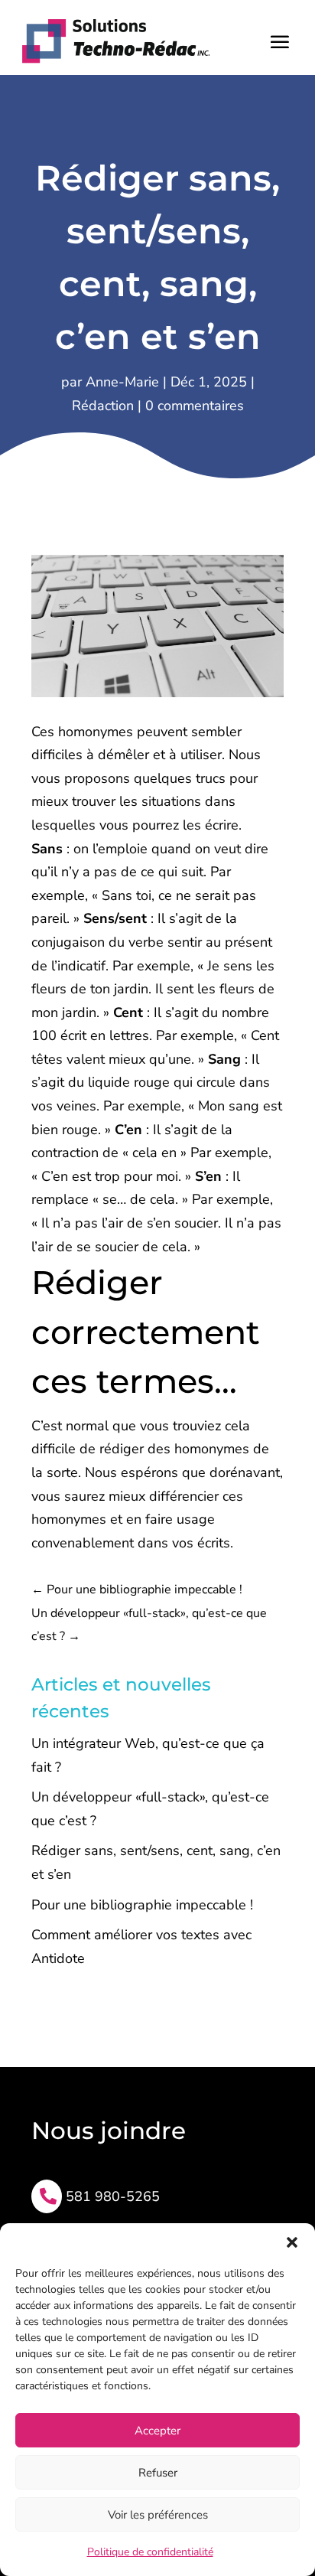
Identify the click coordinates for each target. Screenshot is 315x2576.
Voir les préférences (158, 2515)
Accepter (157, 2431)
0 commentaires (195, 406)
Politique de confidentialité (150, 2552)
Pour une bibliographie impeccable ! (142, 1905)
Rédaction (103, 406)
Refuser (158, 2473)
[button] (292, 2242)
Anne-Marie (122, 382)
